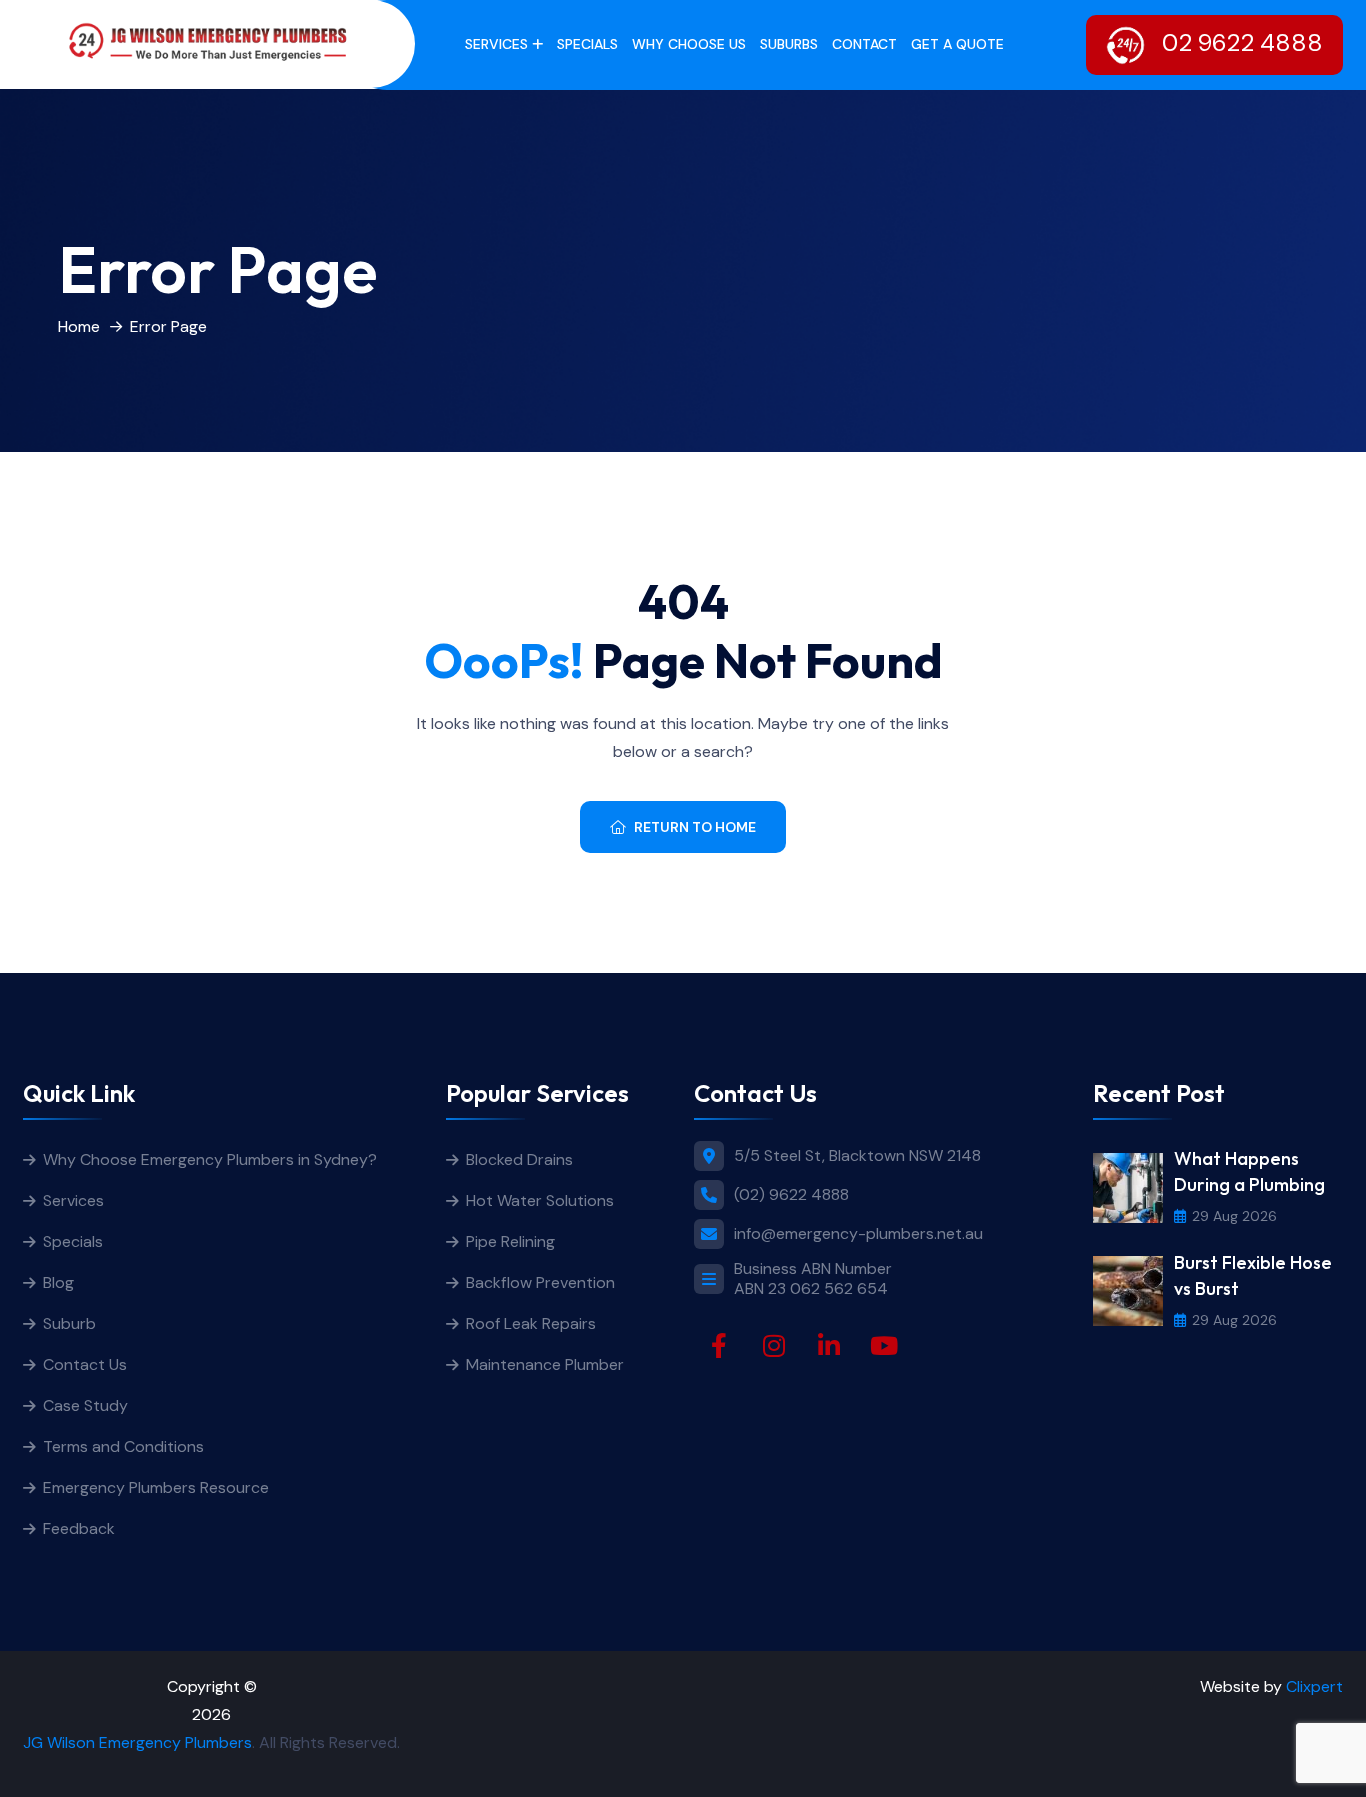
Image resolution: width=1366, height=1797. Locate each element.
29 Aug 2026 (1234, 1216)
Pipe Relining (510, 1241)
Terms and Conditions (123, 1446)
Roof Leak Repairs (531, 1323)
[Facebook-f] (719, 1346)
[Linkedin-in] (829, 1346)
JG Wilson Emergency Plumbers (137, 1742)
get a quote (957, 44)
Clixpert (1314, 1686)
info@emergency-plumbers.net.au (858, 1234)
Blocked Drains (519, 1159)
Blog (58, 1282)
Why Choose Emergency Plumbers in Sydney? (212, 1159)
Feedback (79, 1528)
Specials (587, 44)
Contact (864, 44)
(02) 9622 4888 (791, 1194)
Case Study (85, 1405)
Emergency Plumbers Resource (156, 1487)
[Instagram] (774, 1346)
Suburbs (789, 44)
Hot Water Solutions (540, 1200)
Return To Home (695, 827)
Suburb (69, 1323)
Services (496, 44)
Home (79, 326)
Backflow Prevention (540, 1282)
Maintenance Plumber (545, 1364)
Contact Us (85, 1364)
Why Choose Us (689, 44)
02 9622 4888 (1239, 42)
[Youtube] (884, 1346)
